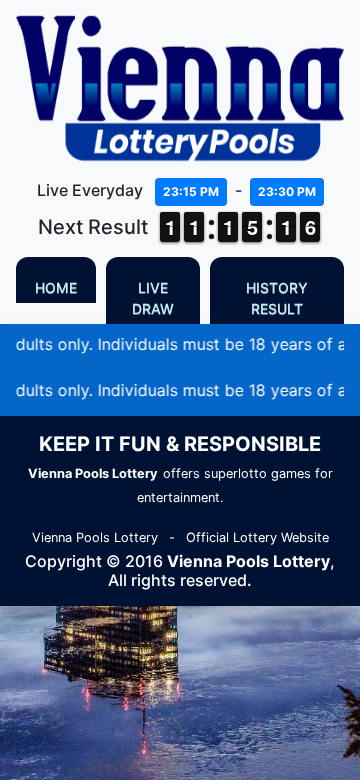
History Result (277, 298)
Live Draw (153, 298)
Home (56, 287)
